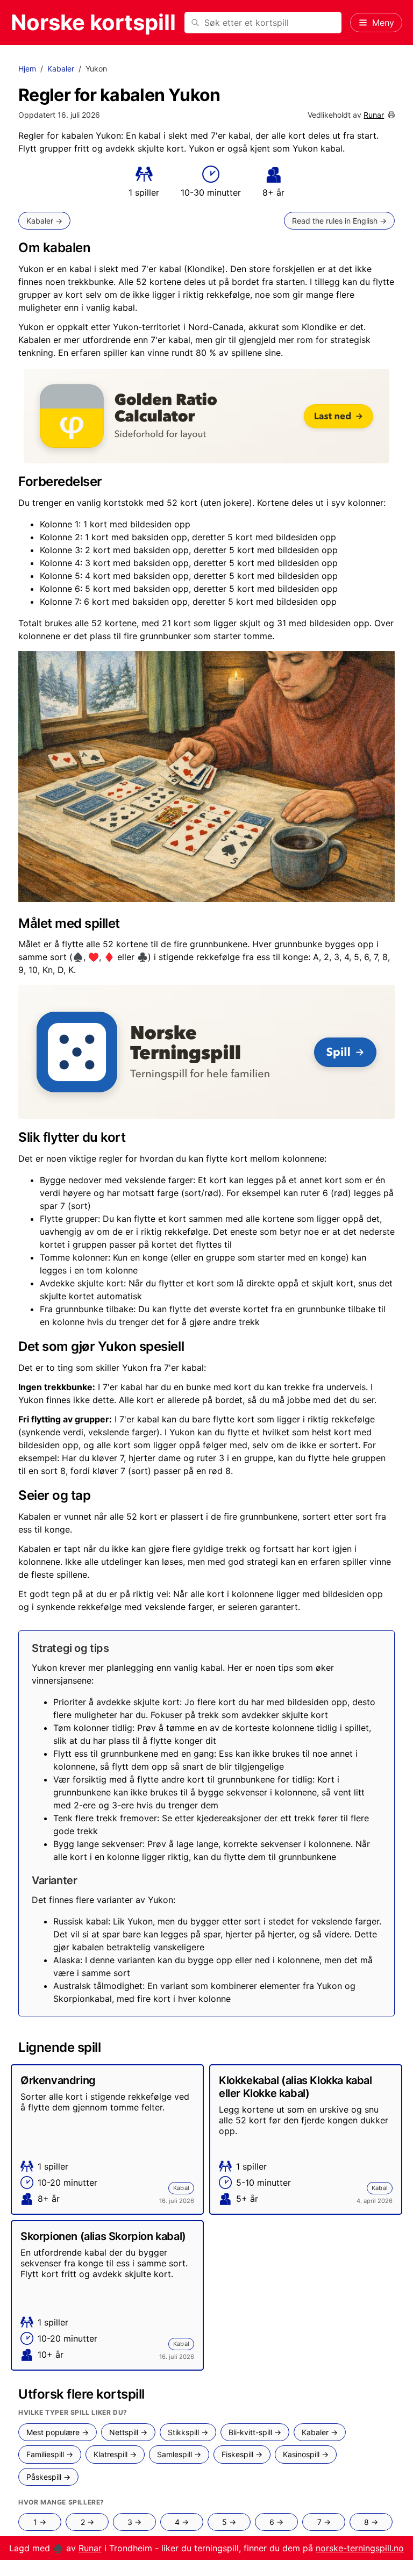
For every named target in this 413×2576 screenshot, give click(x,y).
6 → (276, 2522)
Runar (374, 115)
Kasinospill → (306, 2454)
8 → (371, 2522)
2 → (87, 2522)
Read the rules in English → (339, 221)
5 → (229, 2522)
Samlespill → (179, 2454)
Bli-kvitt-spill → (255, 2432)
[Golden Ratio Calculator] (206, 416)
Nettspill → (128, 2432)
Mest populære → (58, 2432)
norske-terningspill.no (360, 2548)
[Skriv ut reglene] (391, 115)
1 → (40, 2522)
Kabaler (61, 69)
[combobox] (263, 23)
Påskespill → (48, 2477)
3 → (134, 2522)
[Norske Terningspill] (206, 1052)
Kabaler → (44, 221)
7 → (324, 2522)
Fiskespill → (242, 2454)
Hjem (27, 69)
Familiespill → (50, 2454)
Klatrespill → (115, 2454)
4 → (182, 2522)
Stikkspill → (188, 2432)
